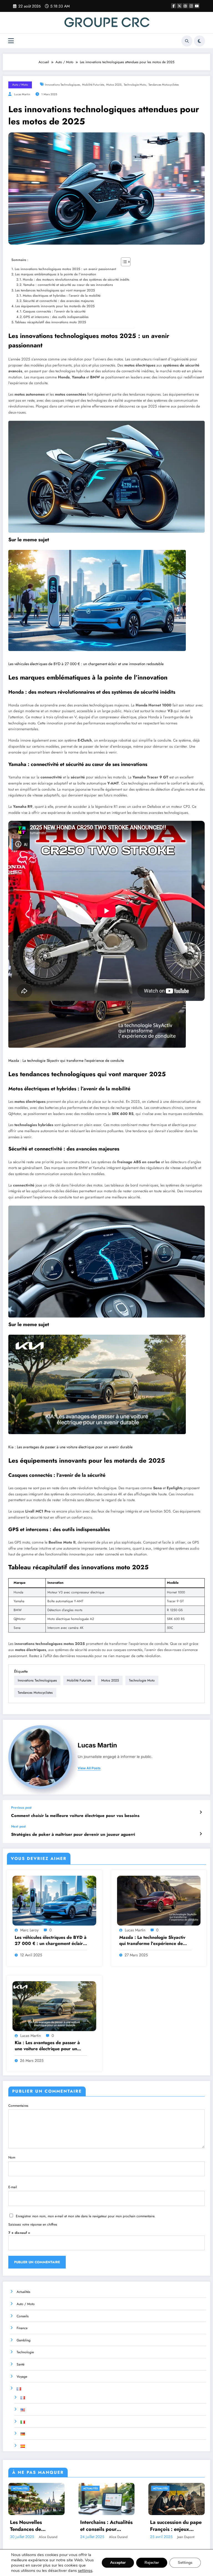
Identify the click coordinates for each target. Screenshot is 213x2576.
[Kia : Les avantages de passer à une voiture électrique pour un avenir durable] (97, 1384)
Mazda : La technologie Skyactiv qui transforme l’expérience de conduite (66, 1061)
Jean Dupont (186, 2537)
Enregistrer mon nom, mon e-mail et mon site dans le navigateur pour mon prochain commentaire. (86, 2216)
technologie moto (135, 85)
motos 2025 (114, 85)
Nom (12, 2157)
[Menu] (11, 41)
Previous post (21, 1808)
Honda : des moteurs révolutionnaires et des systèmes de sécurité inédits (76, 280)
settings (85, 2570)
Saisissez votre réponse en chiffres (33, 2224)
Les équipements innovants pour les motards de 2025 (55, 306)
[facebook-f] (174, 6)
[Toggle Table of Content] (123, 262)
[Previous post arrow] (201, 1812)
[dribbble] (185, 6)
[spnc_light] (199, 41)
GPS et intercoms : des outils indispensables (56, 317)
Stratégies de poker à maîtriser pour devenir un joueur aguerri (73, 1835)
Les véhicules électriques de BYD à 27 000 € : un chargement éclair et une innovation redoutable (86, 664)
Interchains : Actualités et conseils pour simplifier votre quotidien (106, 2526)
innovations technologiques (62, 85)
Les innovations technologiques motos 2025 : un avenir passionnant (65, 269)
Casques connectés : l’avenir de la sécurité (54, 311)
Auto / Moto (20, 85)
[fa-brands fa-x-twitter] (179, 6)
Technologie (25, 2352)
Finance (22, 2328)
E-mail (13, 2187)
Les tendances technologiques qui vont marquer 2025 (55, 290)
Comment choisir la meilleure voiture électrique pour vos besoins (75, 1816)
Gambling (24, 2340)
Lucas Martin (22, 94)
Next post (18, 1826)
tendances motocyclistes (163, 85)
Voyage (22, 2377)
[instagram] (191, 6)
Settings (185, 2563)
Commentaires (18, 2106)
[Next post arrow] (201, 1834)
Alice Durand (48, 2537)
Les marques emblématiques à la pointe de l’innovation (56, 274)
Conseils (23, 2316)
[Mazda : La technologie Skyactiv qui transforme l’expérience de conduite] (159, 1900)
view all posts (89, 1768)
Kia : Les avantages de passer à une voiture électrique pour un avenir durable (70, 1447)
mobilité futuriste (93, 85)
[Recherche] (187, 41)
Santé (21, 2364)
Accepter (118, 2563)
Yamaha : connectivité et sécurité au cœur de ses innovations (68, 285)
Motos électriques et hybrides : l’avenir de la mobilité (62, 296)
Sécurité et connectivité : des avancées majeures (58, 301)
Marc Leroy (29, 1930)
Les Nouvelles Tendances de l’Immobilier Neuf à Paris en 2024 (32, 2526)
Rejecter (152, 2563)
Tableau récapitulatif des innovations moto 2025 (50, 322)
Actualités (23, 2292)
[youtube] (197, 6)
